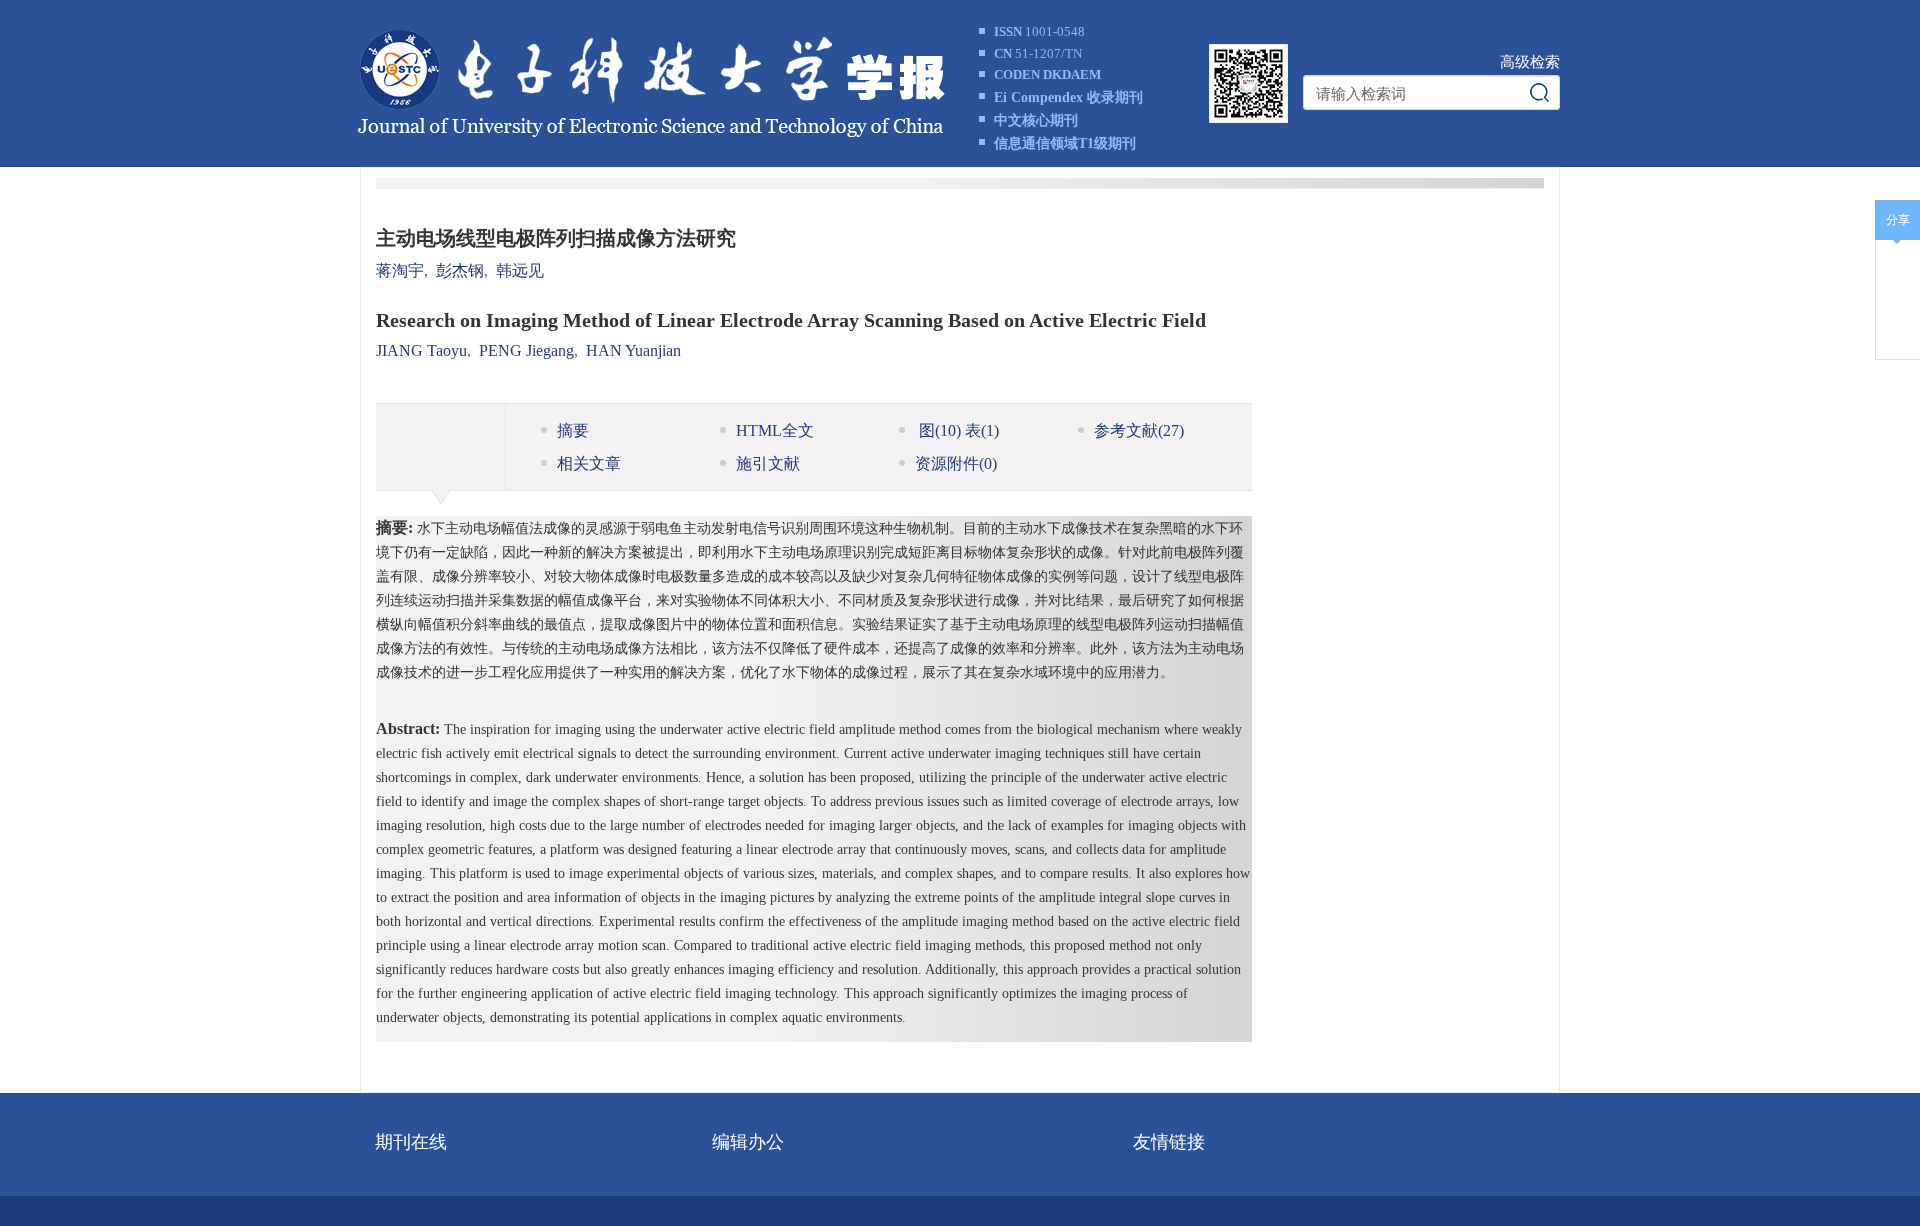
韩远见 (520, 270)
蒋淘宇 (400, 270)
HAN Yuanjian (633, 350)
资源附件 (956, 463)
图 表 (957, 430)
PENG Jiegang (526, 350)
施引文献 (768, 463)
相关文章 (589, 463)
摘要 (573, 430)
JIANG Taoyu (421, 350)
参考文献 (1139, 430)
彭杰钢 (460, 270)
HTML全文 (775, 430)
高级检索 (1530, 62)
